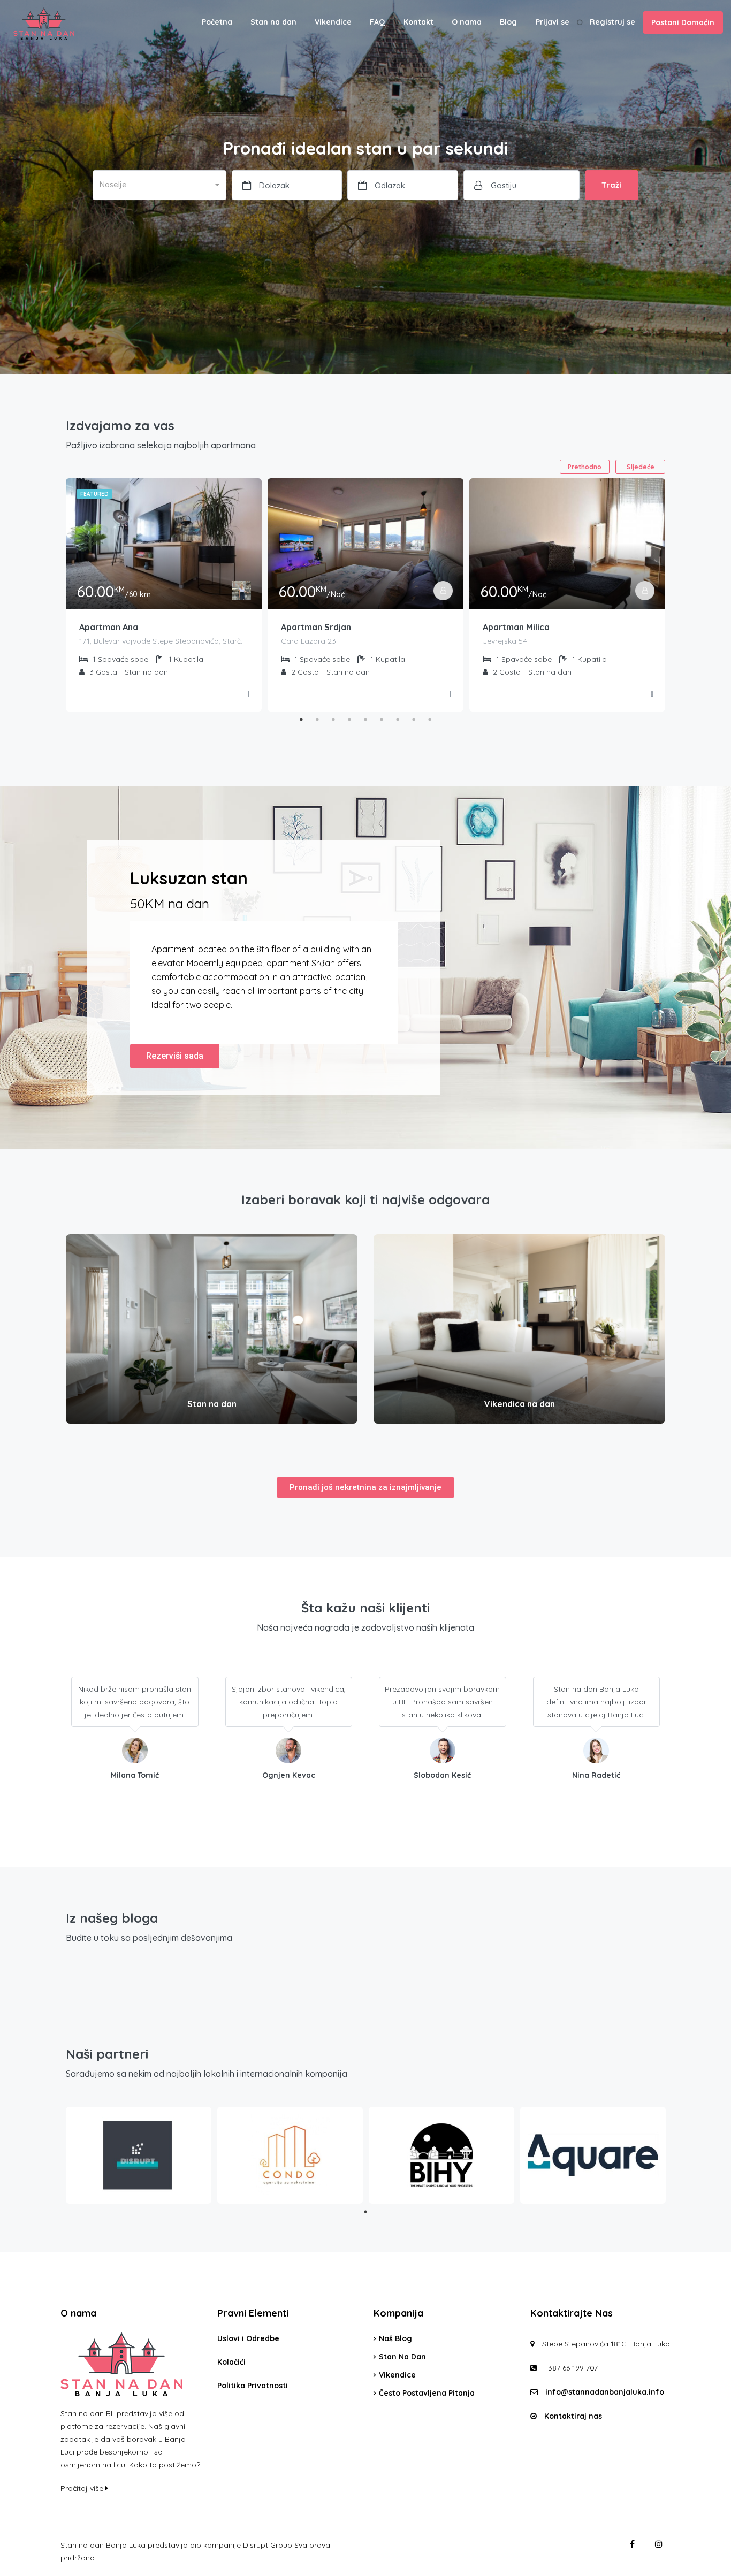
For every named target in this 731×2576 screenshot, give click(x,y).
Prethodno (585, 467)
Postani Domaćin (683, 22)
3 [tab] (333, 720)
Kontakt (418, 22)
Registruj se (612, 22)
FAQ (378, 22)
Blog (508, 22)
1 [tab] (301, 720)
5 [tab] (365, 720)
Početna (217, 22)
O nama (467, 22)
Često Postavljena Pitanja (427, 2393)
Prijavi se (553, 22)
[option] (704, 2567)
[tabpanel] (164, 595)
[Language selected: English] (704, 2567)
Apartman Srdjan (316, 627)
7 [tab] (398, 720)
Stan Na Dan (402, 2357)
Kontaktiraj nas (573, 2416)
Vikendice (333, 22)
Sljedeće (641, 467)
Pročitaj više (83, 2488)
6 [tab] (382, 720)
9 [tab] (430, 720)
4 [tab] (349, 720)
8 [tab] (414, 720)
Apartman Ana (109, 627)
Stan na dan (273, 22)
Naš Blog (395, 2338)
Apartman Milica (516, 627)
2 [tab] (317, 720)
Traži (611, 185)
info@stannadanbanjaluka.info (605, 2392)
